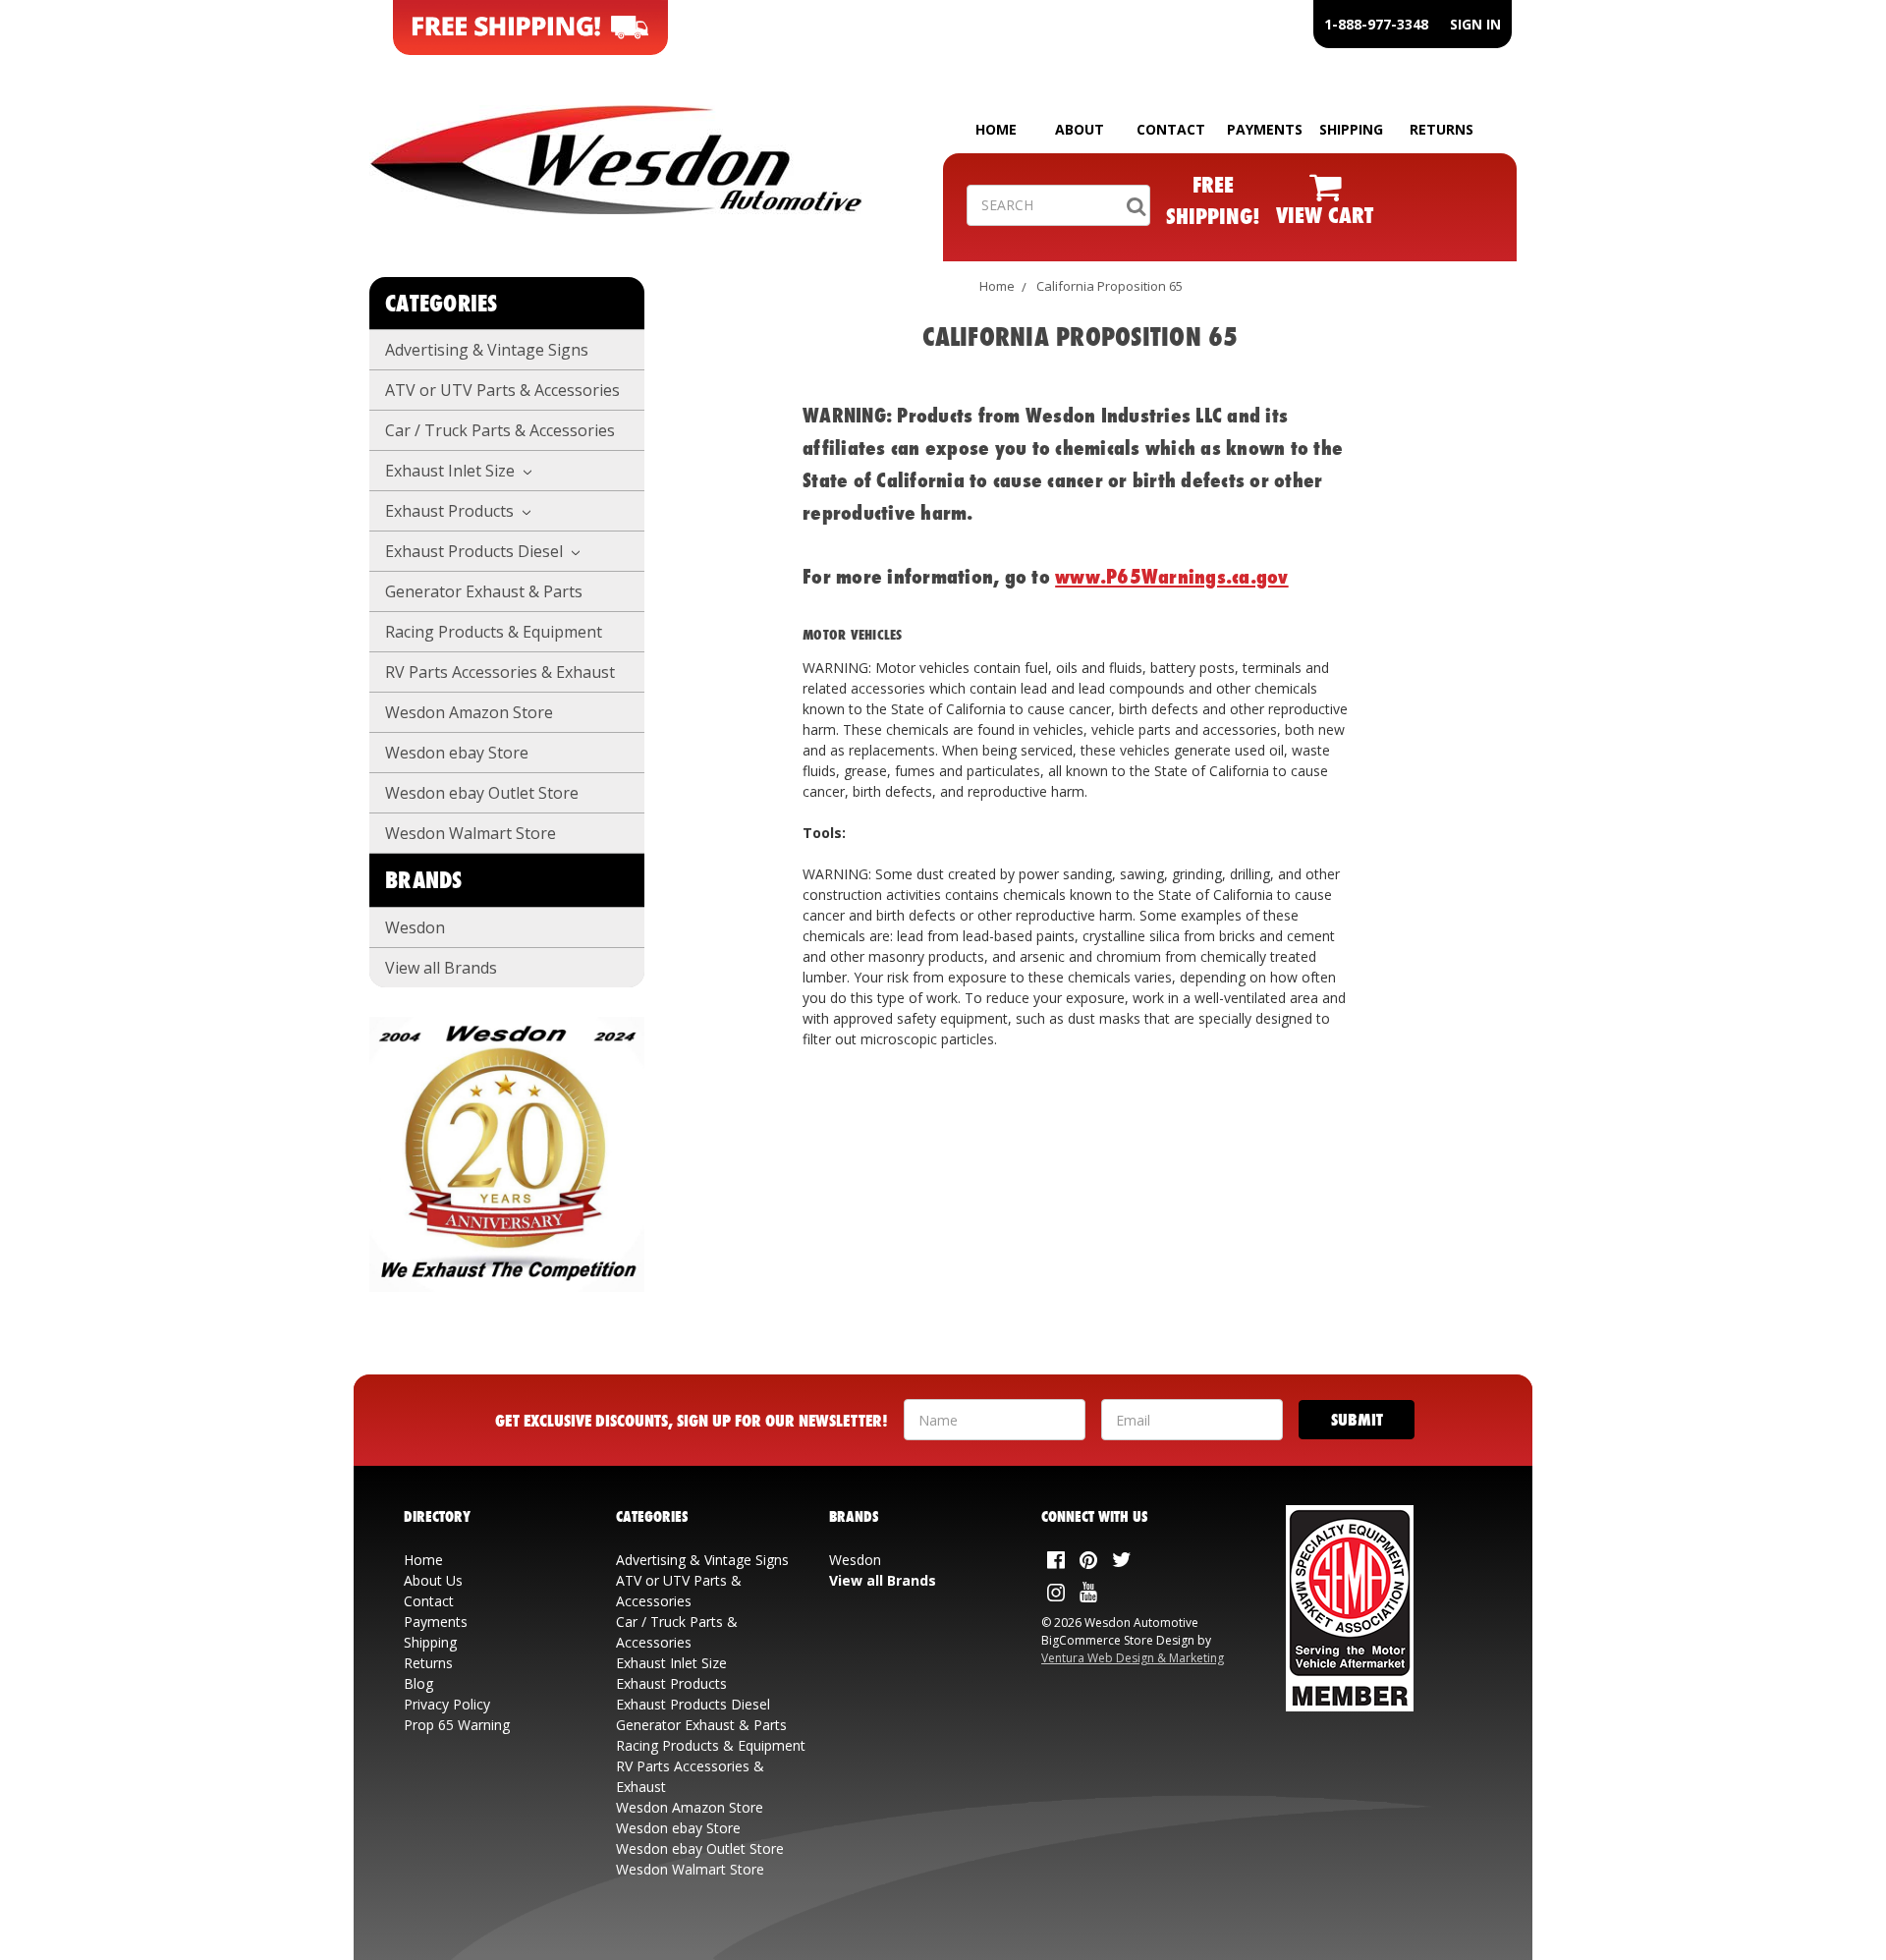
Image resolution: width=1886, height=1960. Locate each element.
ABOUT (1080, 129)
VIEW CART (1325, 215)
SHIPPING (1351, 129)
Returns (428, 1663)
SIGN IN (1475, 24)
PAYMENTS (1265, 129)
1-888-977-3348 (1376, 24)
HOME (996, 129)
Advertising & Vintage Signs (487, 350)
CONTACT (1171, 129)
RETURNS (1442, 129)
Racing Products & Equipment (494, 632)
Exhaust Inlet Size (452, 471)
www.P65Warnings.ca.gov (1172, 576)
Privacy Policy (447, 1704)
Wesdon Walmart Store (471, 833)
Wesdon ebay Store (457, 753)
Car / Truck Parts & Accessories (500, 430)
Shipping (430, 1642)
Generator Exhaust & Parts (484, 591)
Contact (429, 1601)
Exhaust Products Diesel (476, 551)
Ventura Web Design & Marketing (1133, 1658)
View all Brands (441, 968)
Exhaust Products (451, 511)
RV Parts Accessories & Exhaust (500, 672)
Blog (418, 1683)
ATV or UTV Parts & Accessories (502, 390)
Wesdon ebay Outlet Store (482, 793)
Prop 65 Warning (457, 1725)
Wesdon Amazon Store (469, 712)
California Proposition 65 (1109, 286)
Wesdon (415, 927)
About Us (433, 1580)
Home (997, 286)
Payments (436, 1622)
